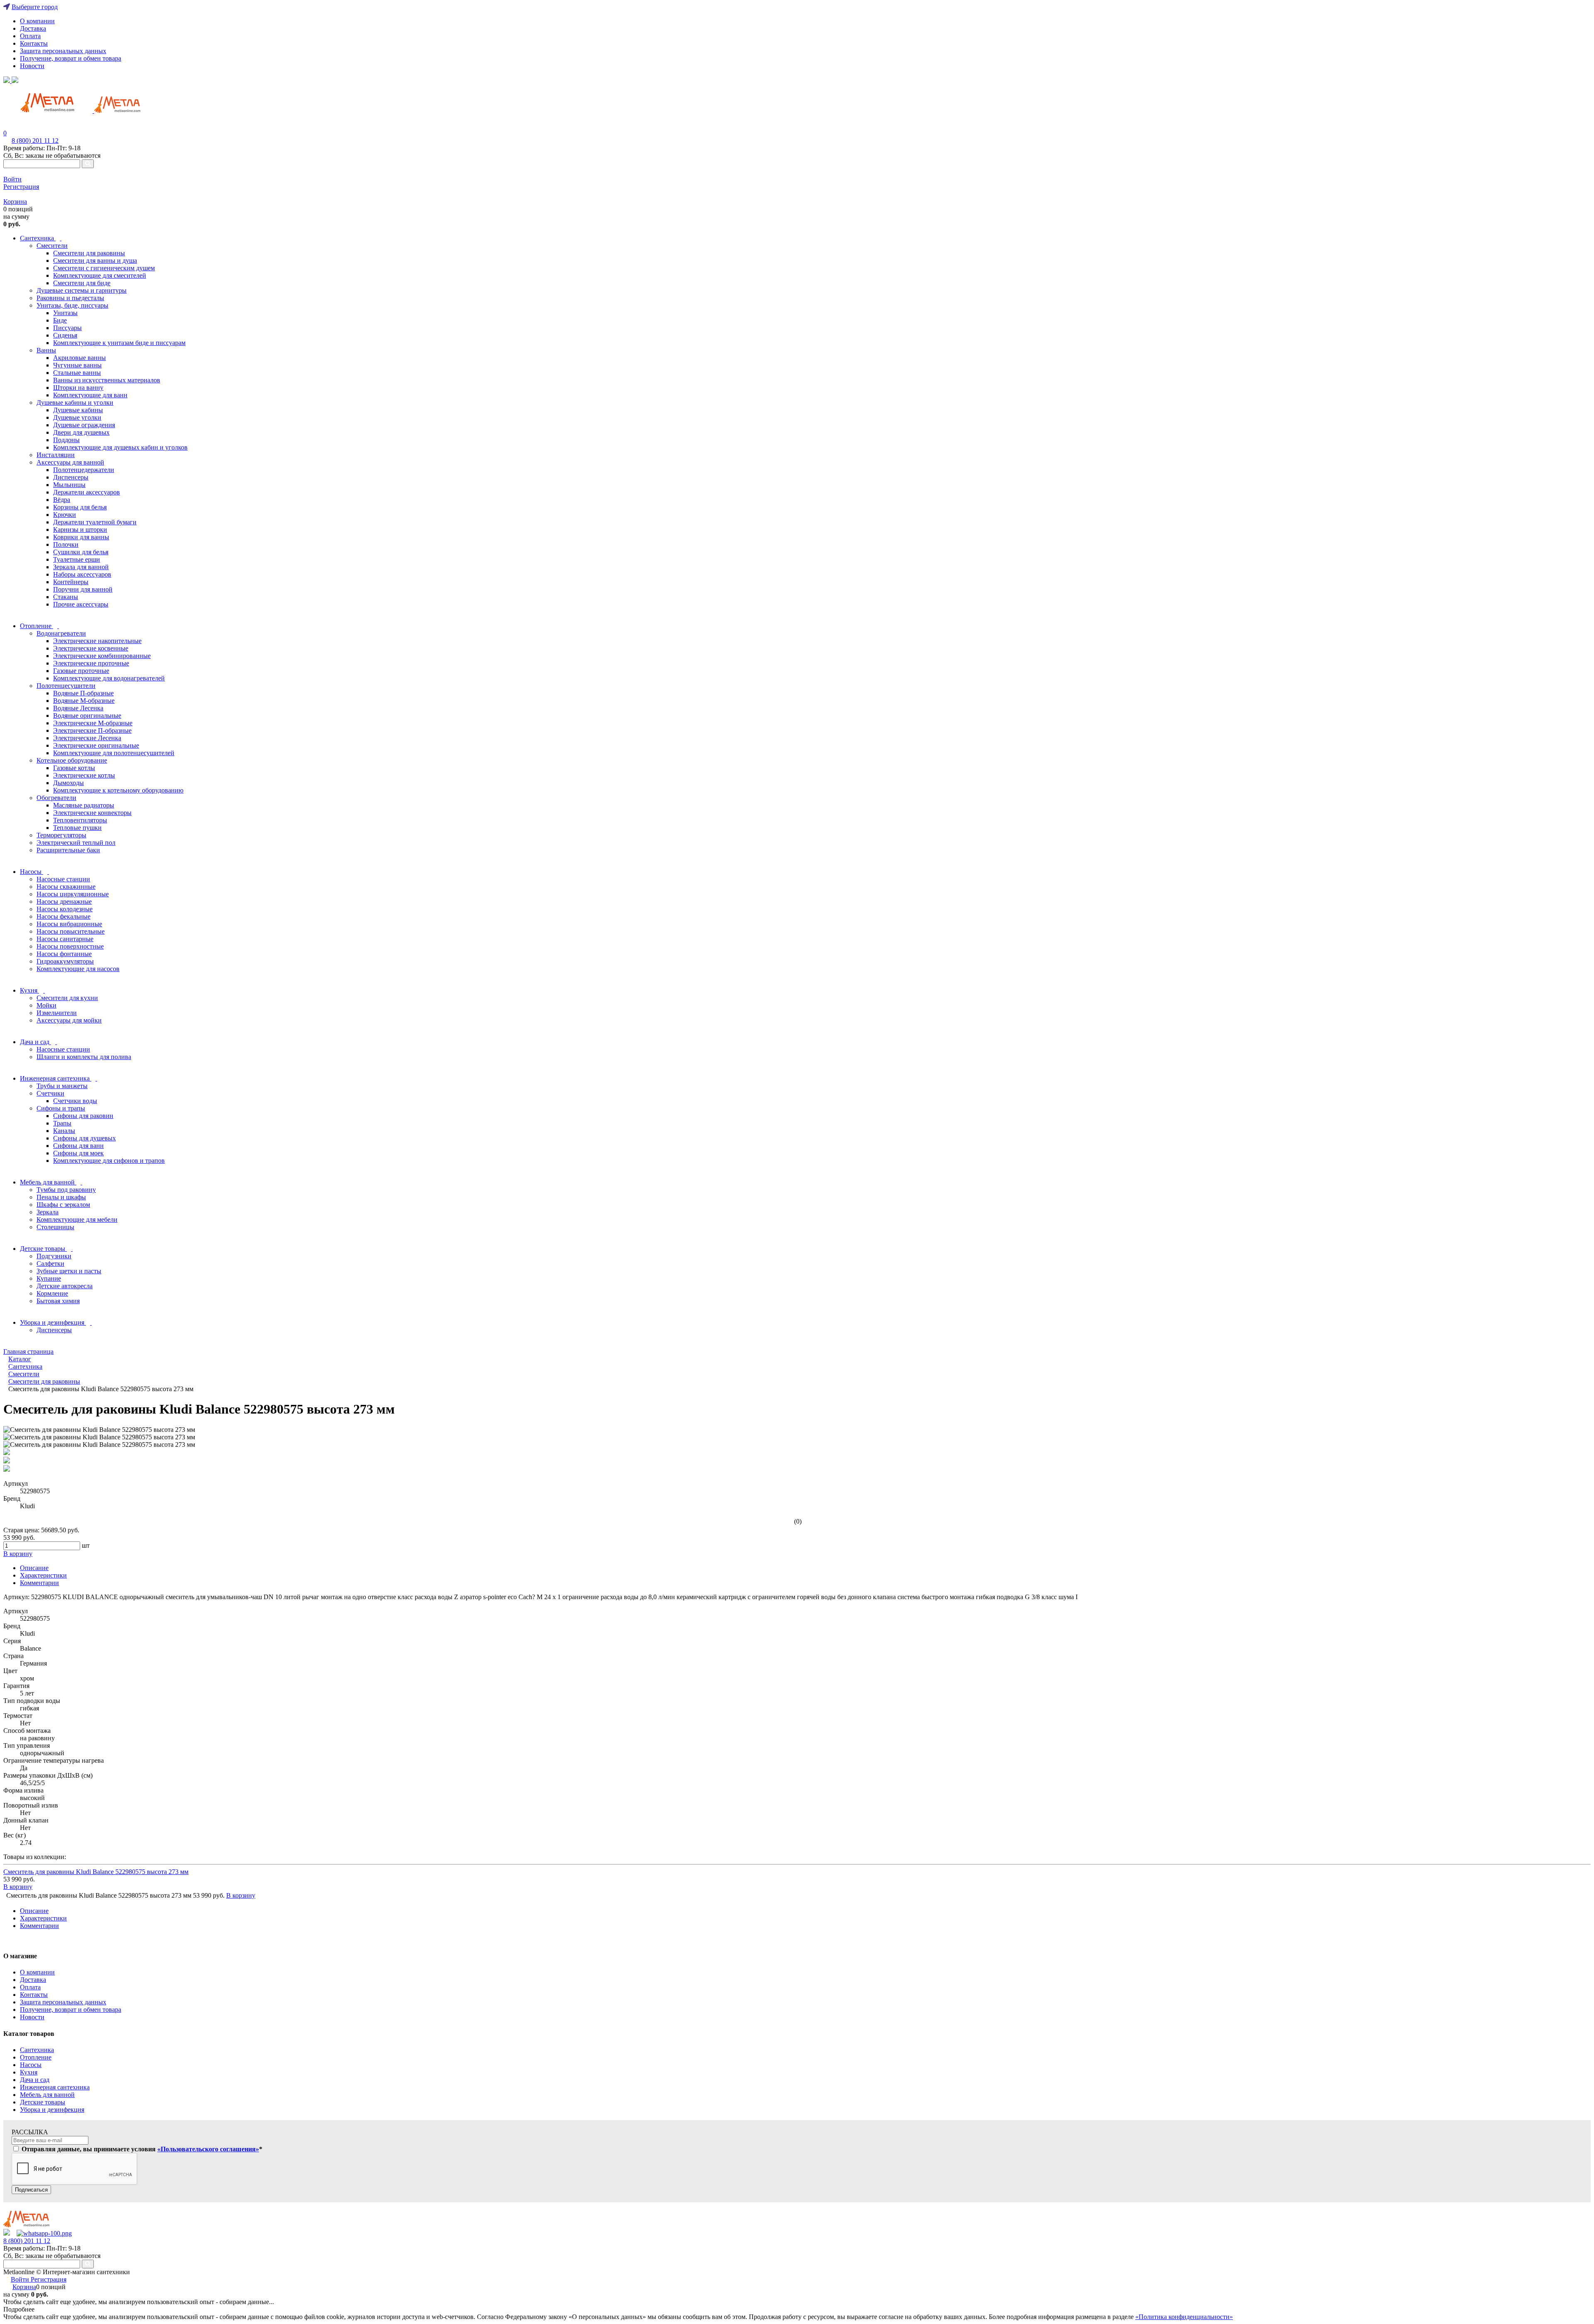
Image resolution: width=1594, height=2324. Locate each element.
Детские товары (43, 2102)
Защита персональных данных (63, 51)
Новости (32, 66)
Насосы (31, 2065)
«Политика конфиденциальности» (1184, 2317)
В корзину (18, 1887)
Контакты (34, 43)
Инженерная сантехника (55, 2087)
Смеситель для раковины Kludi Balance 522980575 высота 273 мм (96, 1872)
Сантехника (37, 2050)
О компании (37, 21)
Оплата (30, 36)
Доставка (33, 28)
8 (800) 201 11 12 (35, 141)
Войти (12, 179)
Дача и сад (35, 2080)
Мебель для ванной (47, 2095)
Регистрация (21, 187)
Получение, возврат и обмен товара (71, 58)
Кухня (29, 2072)
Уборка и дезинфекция (52, 2110)
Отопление (36, 2057)
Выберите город (35, 7)
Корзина (15, 202)
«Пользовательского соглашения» (208, 2149)
